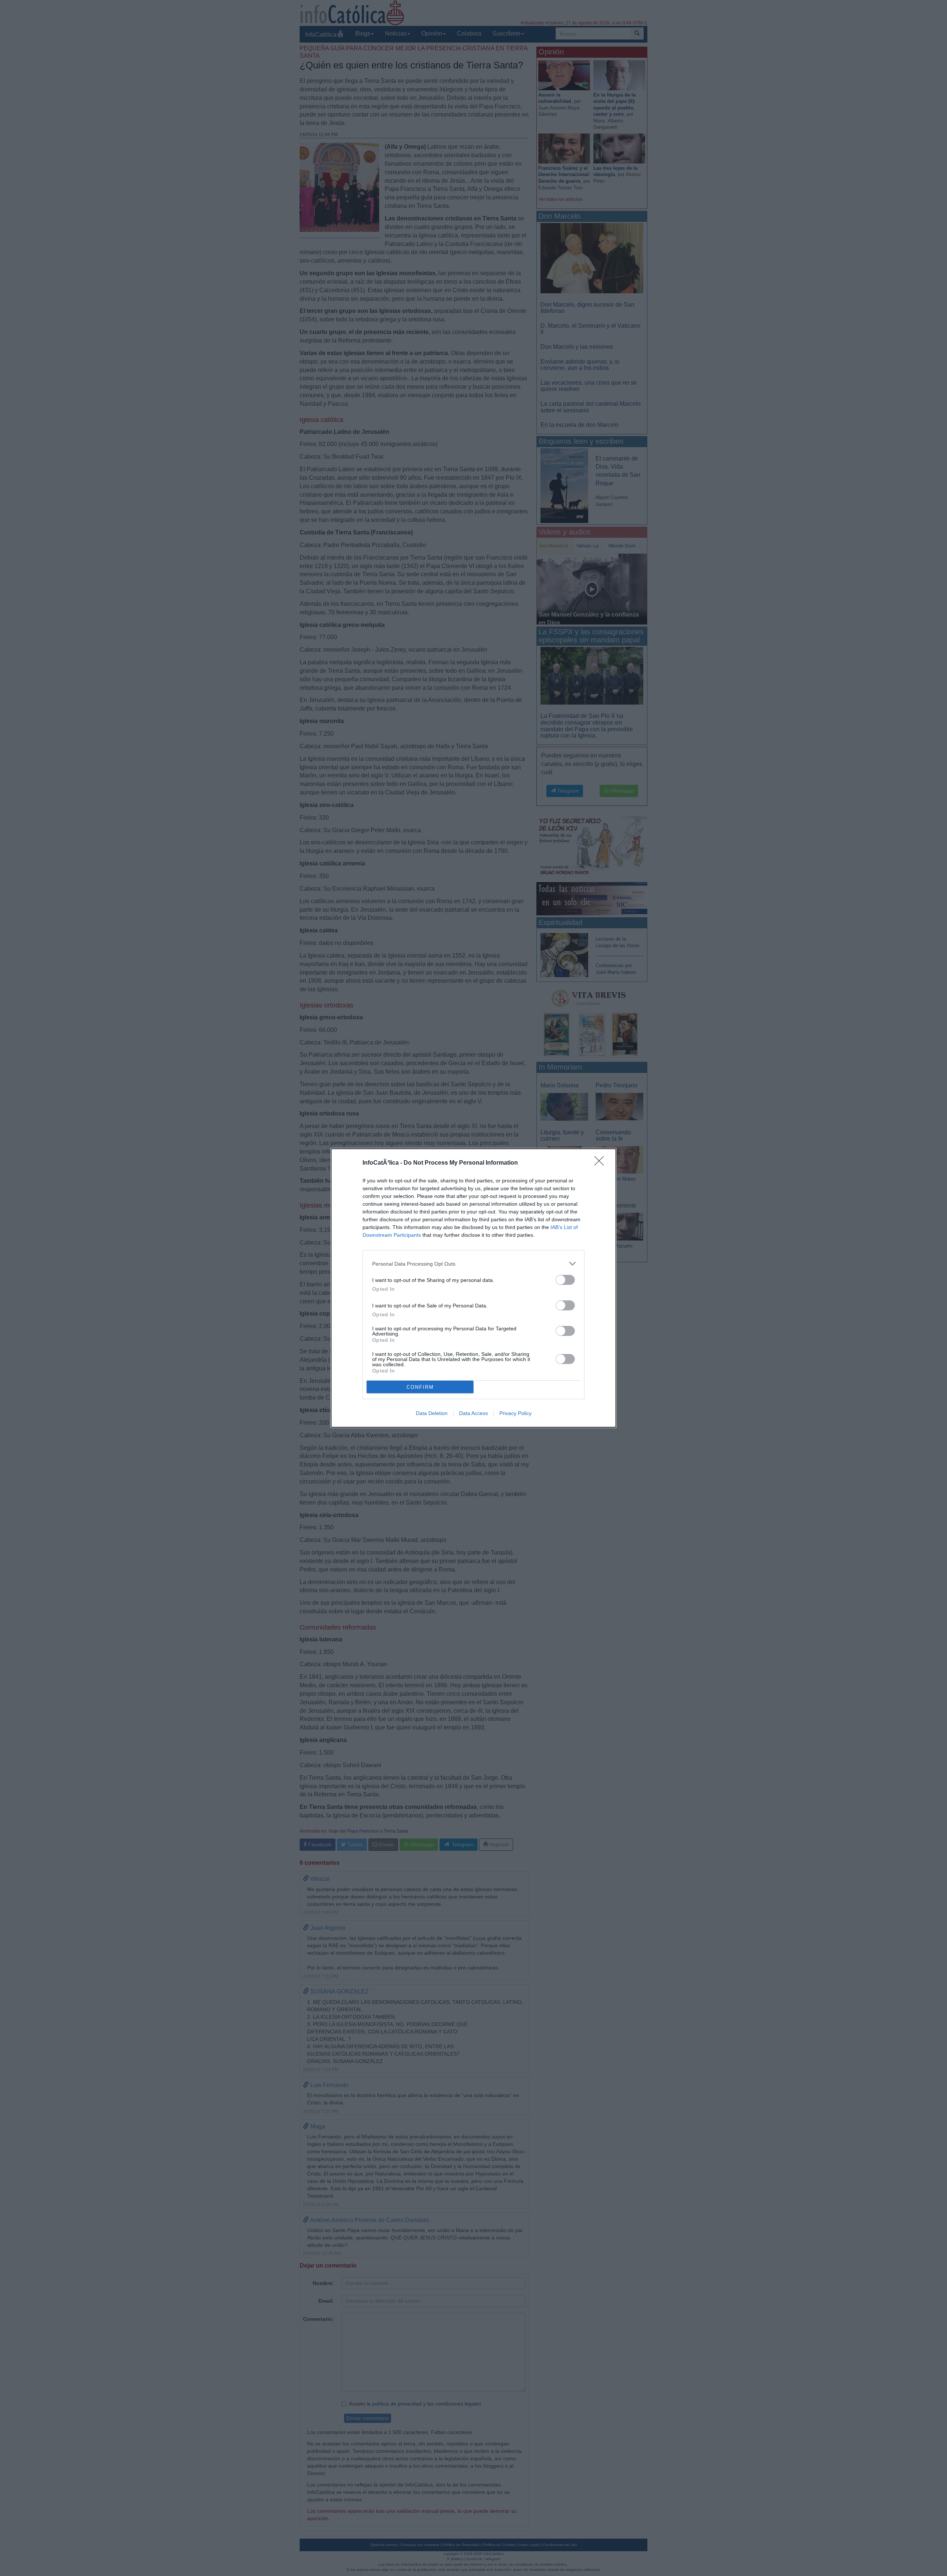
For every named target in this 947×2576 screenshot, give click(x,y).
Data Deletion (432, 1413)
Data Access (473, 1413)
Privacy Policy (515, 1413)
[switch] (565, 1280)
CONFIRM (420, 1387)
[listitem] (473, 1264)
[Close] (601, 1163)
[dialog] (473, 1288)
